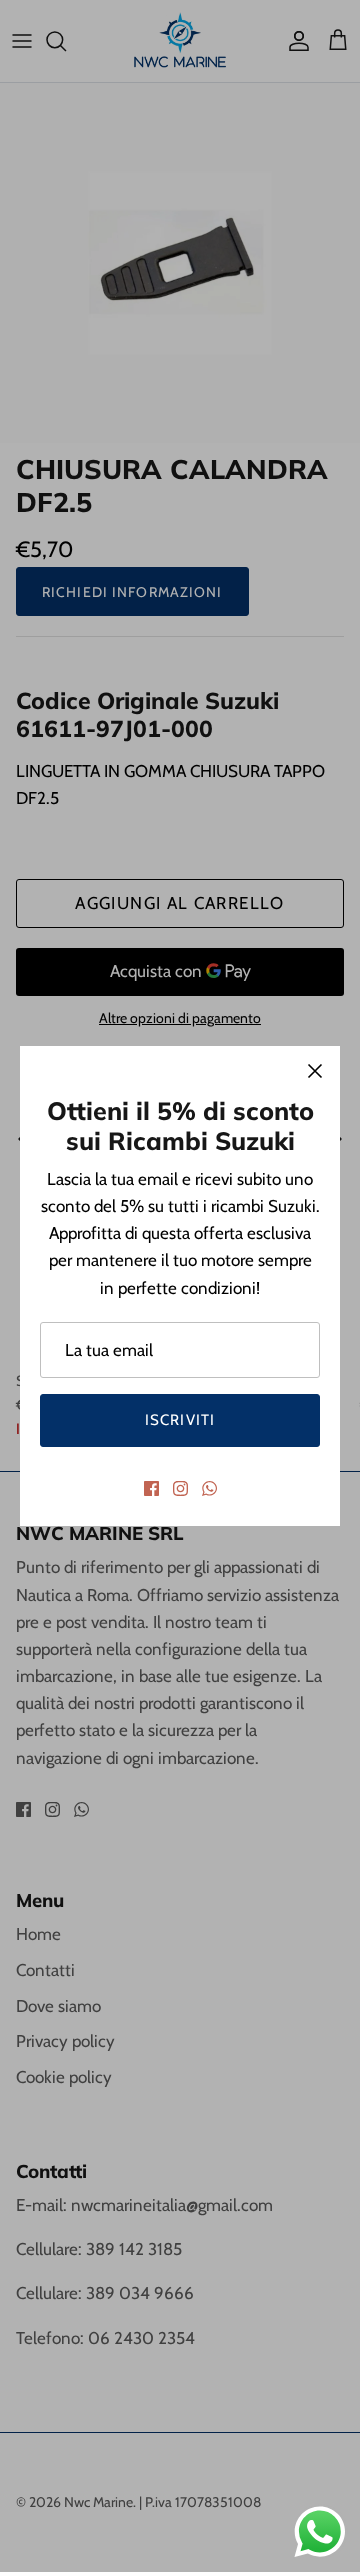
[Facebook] (151, 1488)
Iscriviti (180, 1420)
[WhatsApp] (209, 1488)
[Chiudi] (315, 1071)
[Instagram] (180, 1488)
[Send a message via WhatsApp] (320, 2532)
